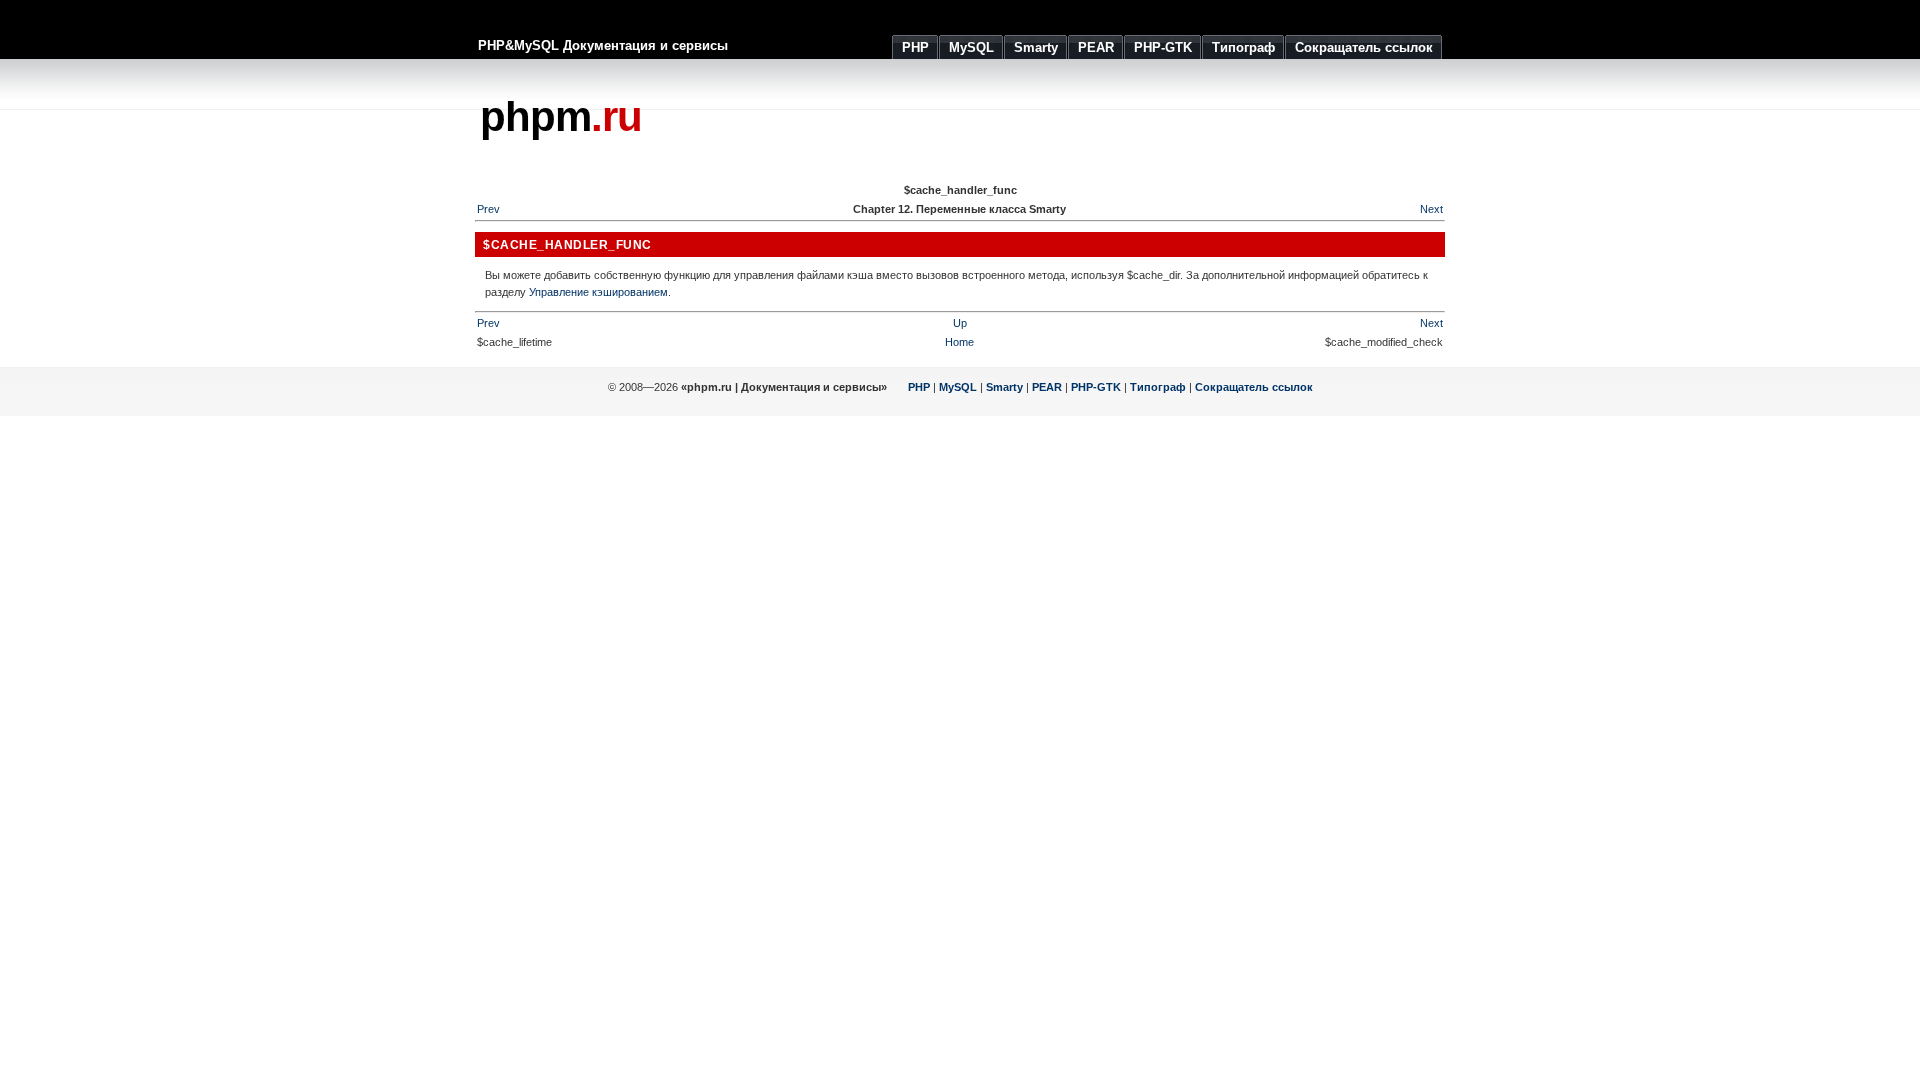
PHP (919, 387)
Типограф (1158, 387)
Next (1431, 209)
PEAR (1047, 387)
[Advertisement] (1081, 120)
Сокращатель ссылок (1254, 387)
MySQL (958, 387)
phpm (561, 116)
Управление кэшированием (598, 292)
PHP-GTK (1096, 387)
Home (959, 342)
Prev (488, 209)
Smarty (1004, 387)
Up (960, 323)
